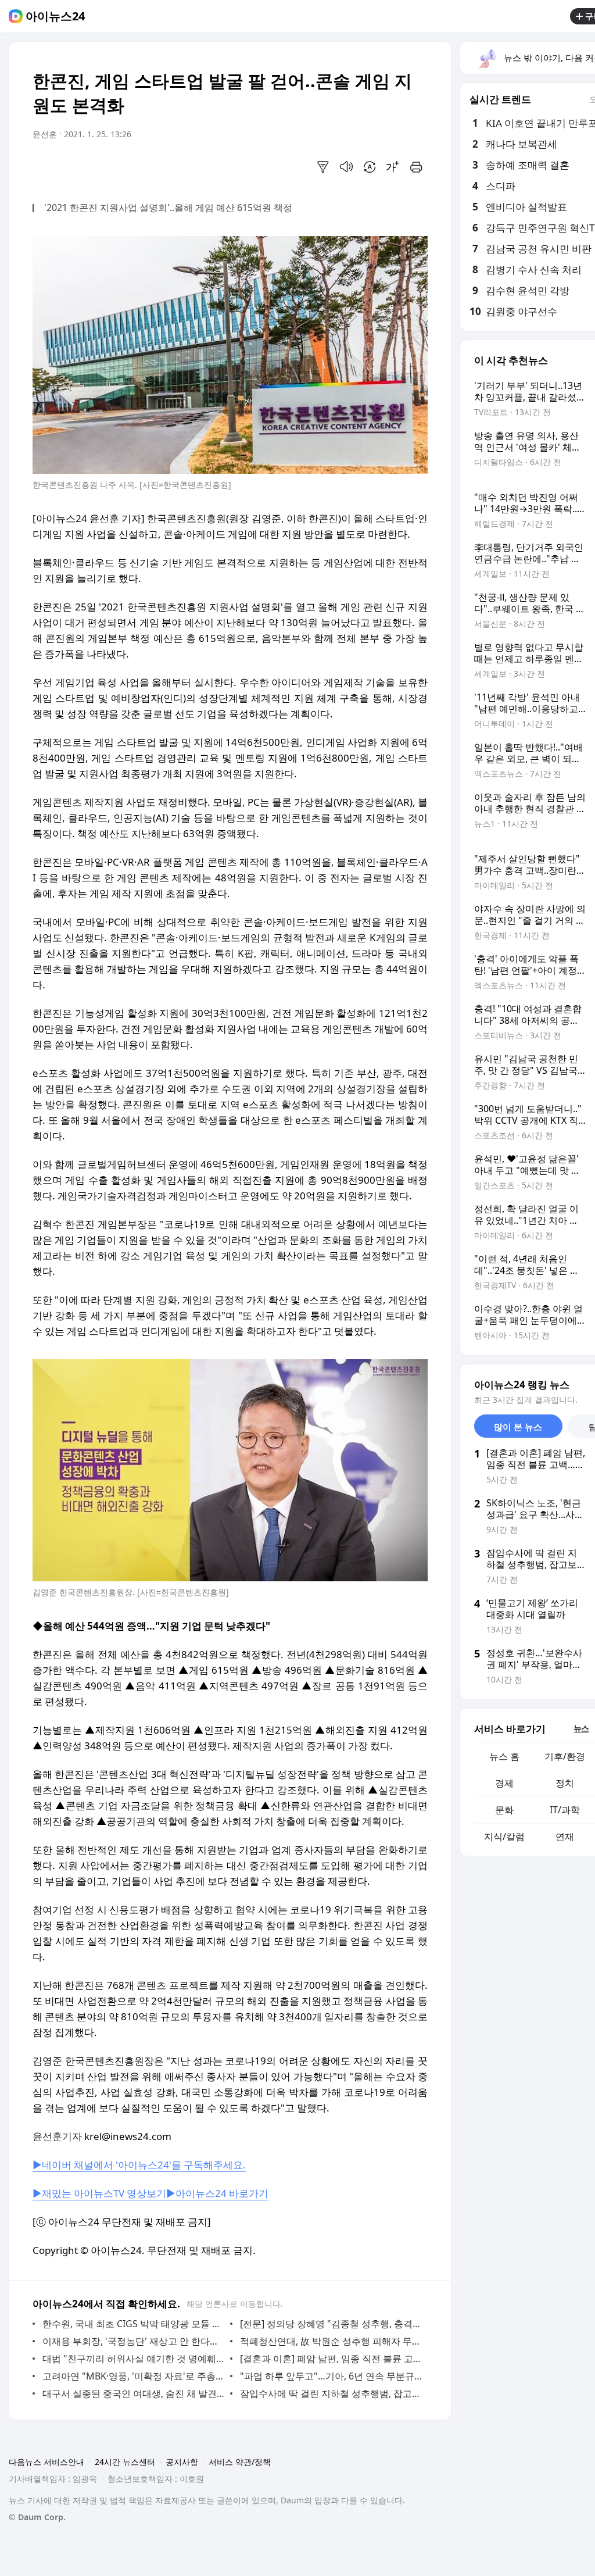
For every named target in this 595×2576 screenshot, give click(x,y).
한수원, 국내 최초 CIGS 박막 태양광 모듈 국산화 (133, 2324)
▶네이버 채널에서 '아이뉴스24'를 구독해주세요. (139, 2165)
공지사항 (182, 2462)
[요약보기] (323, 167)
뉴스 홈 (504, 1756)
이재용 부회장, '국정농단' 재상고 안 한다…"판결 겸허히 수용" (133, 2341)
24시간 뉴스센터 (125, 2462)
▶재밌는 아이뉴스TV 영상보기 (99, 2193)
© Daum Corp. (37, 2517)
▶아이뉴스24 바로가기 (217, 2193)
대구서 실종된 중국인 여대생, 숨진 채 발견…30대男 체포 (133, 2393)
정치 (565, 1783)
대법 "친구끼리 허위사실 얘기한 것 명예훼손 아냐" (133, 2359)
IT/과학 (565, 1810)
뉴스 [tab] (581, 1728)
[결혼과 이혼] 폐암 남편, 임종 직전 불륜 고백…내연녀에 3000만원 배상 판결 (331, 2359)
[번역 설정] (370, 167)
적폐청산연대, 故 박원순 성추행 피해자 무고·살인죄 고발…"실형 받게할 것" (331, 2341)
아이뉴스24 (55, 16)
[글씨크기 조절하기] (393, 167)
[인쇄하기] (416, 167)
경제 (504, 1783)
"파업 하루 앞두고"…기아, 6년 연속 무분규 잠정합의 (331, 2376)
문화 (504, 1810)
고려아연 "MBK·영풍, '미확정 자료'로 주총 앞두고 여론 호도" (133, 2376)
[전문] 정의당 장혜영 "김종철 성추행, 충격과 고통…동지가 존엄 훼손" (331, 2324)
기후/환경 (565, 1756)
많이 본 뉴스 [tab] (518, 1427)
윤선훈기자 (57, 2136)
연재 (565, 1837)
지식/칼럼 (504, 1837)
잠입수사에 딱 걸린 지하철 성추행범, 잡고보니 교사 (331, 2393)
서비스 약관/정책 (240, 2462)
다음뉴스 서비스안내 (46, 2462)
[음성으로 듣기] (346, 167)
